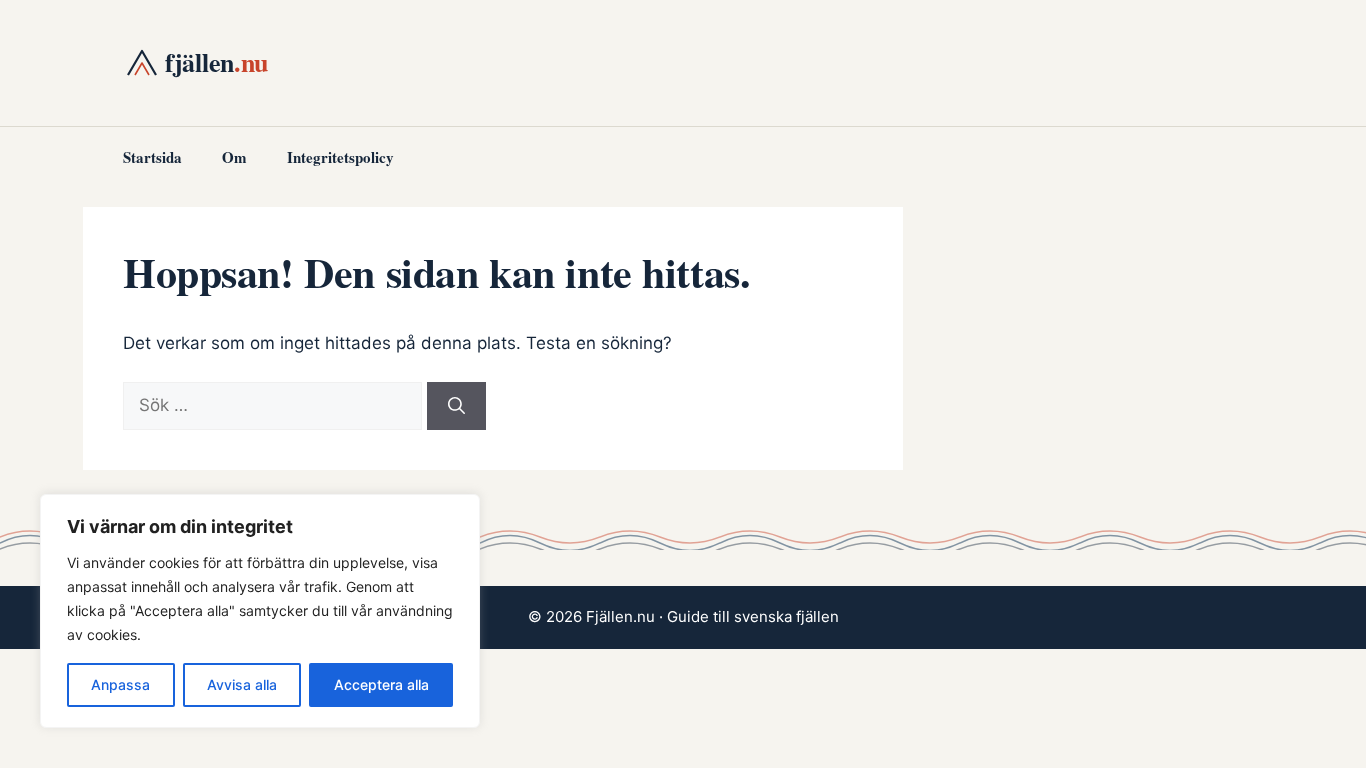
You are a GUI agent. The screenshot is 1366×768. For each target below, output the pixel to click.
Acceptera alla (381, 684)
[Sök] (456, 406)
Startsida (152, 157)
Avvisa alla (242, 684)
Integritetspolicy (340, 157)
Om (234, 157)
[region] (260, 611)
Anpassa (120, 684)
